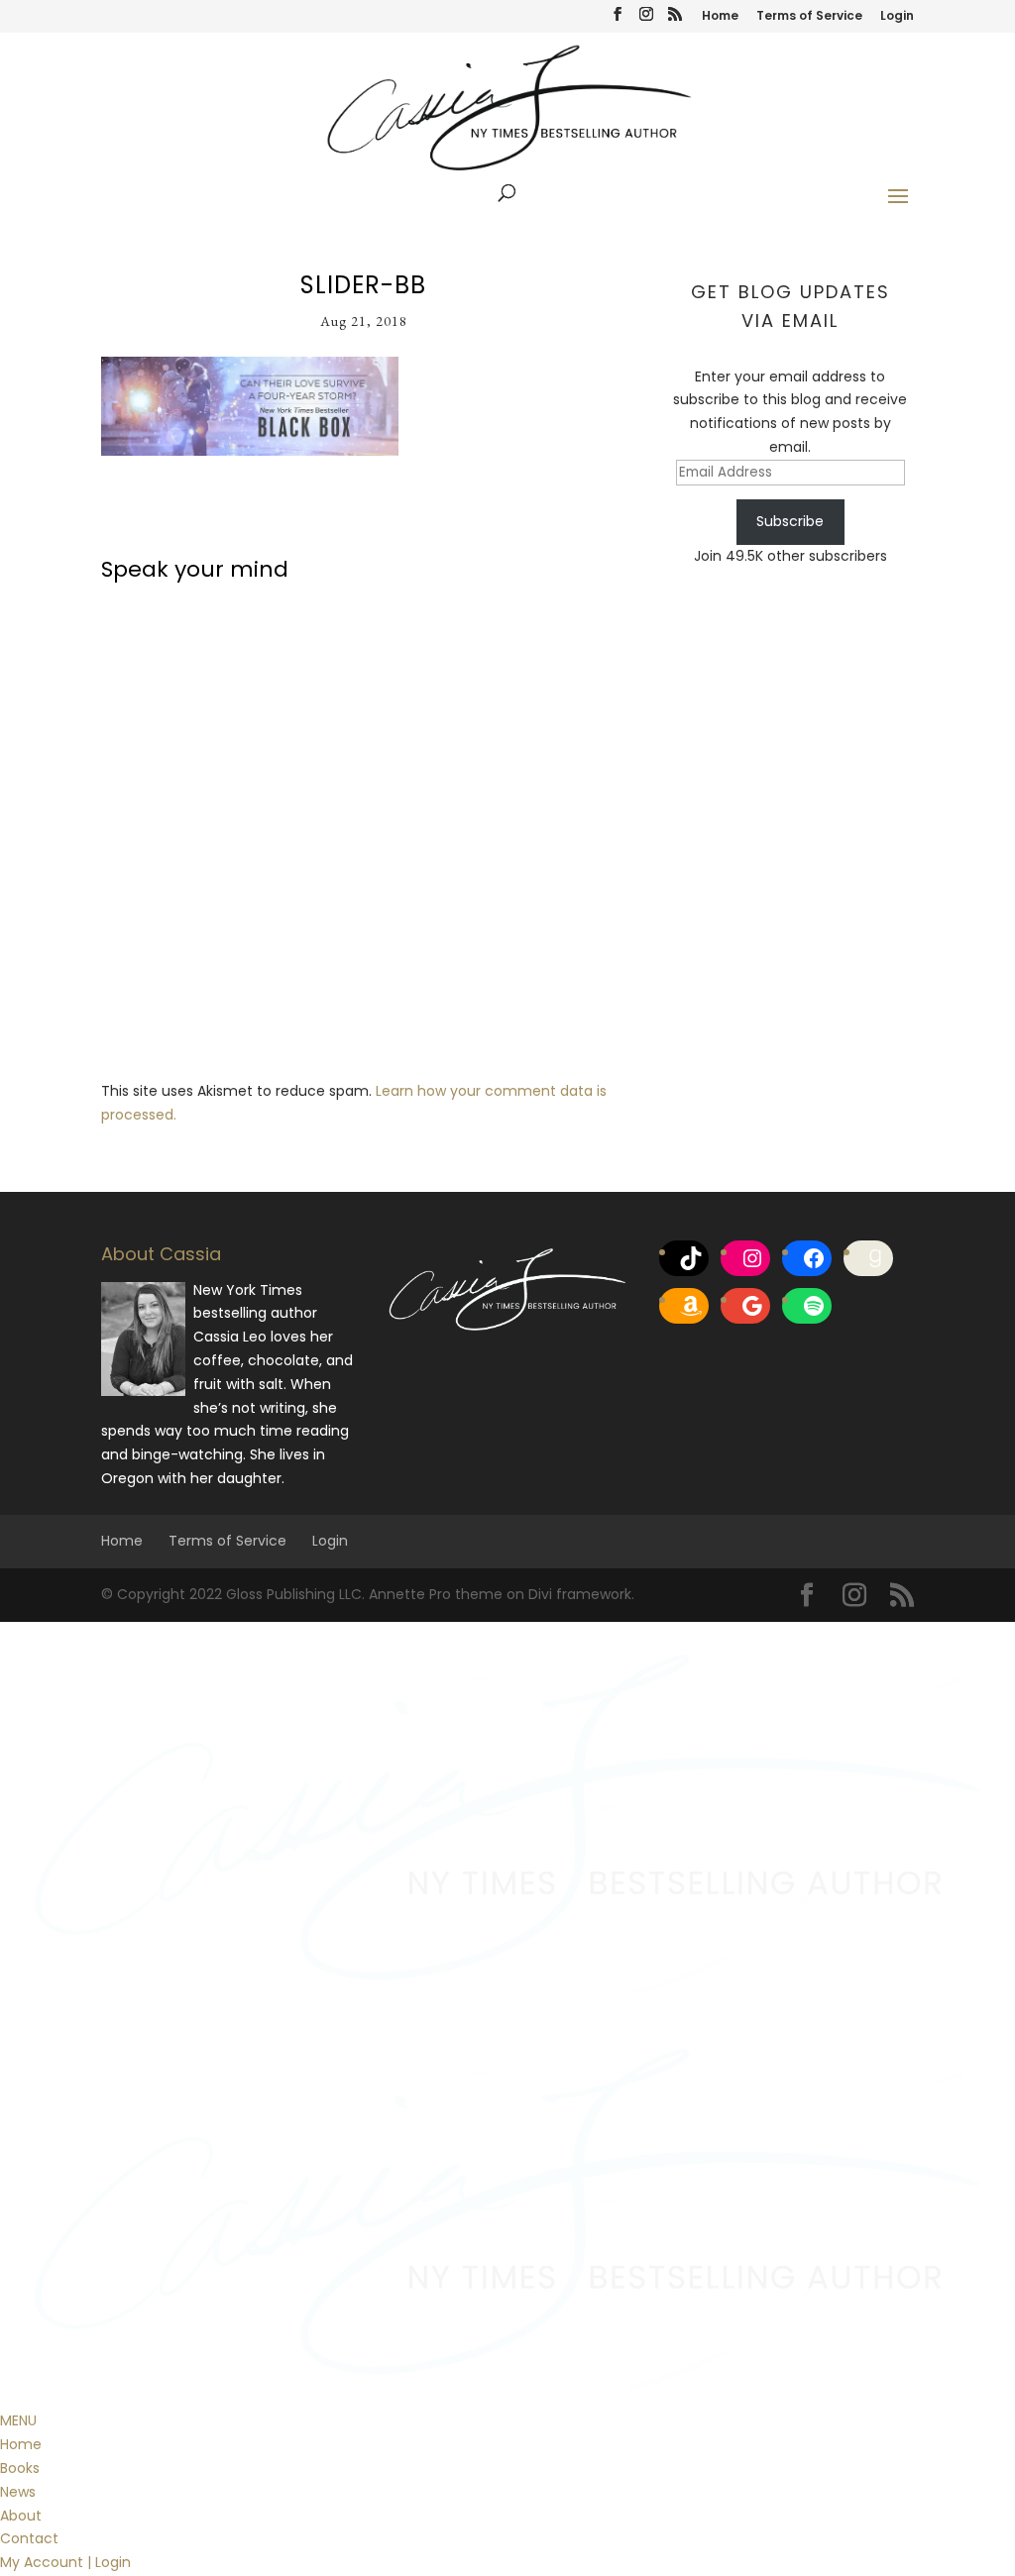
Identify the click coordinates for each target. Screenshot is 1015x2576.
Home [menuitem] (21, 2444)
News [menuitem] (18, 2492)
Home (720, 17)
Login (897, 17)
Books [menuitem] (20, 2468)
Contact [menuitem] (29, 2538)
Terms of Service (809, 17)
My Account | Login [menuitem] (65, 2562)
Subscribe (790, 521)
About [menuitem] (21, 2516)
